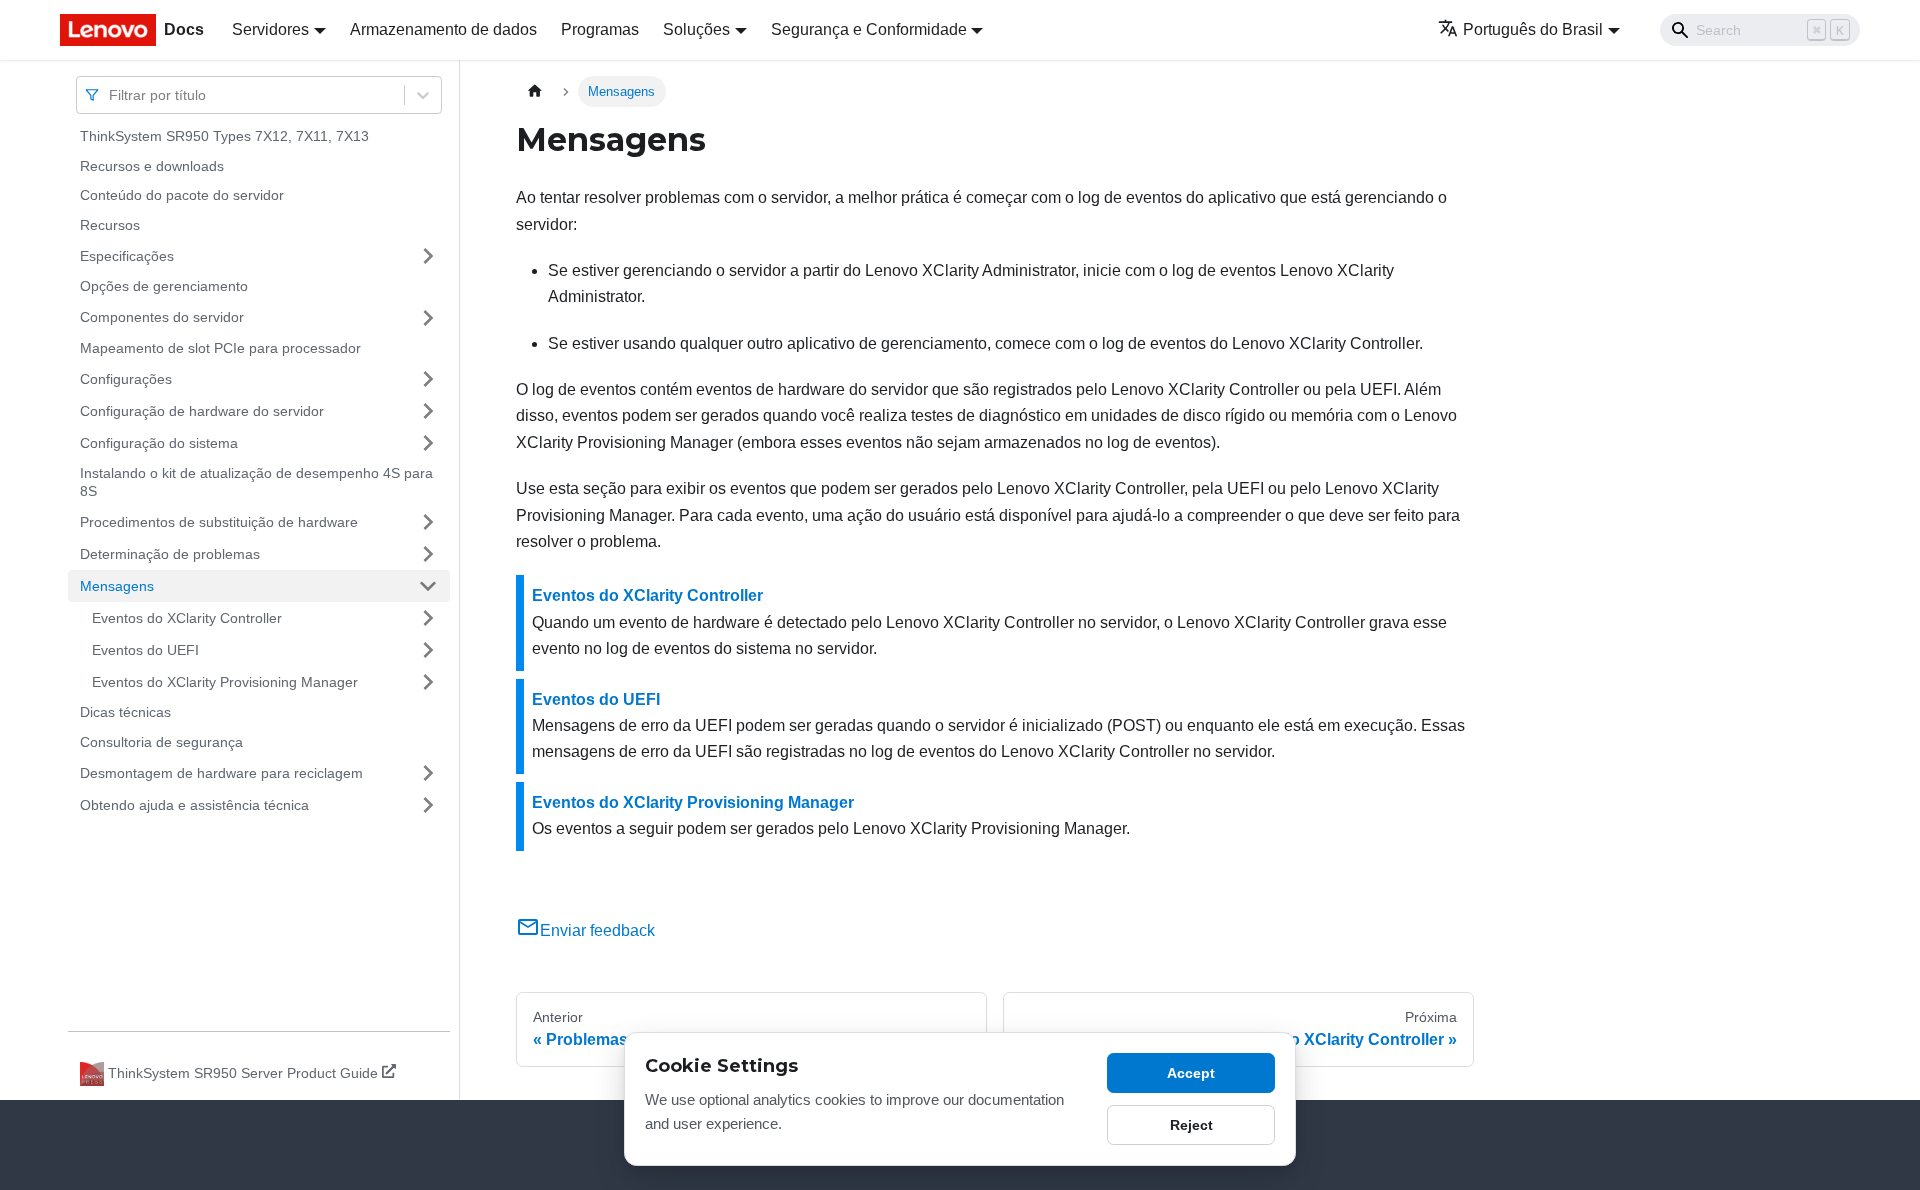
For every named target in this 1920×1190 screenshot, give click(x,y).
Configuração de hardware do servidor (202, 410)
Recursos (110, 225)
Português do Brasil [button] (1533, 29)
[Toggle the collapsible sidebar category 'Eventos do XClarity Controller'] (428, 618)
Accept (1191, 1073)
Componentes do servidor (162, 317)
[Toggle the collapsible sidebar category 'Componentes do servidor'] (428, 318)
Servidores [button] (270, 29)
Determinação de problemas (170, 553)
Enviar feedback (597, 930)
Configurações (126, 378)
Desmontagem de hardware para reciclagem (221, 772)
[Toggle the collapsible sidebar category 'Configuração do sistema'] (428, 443)
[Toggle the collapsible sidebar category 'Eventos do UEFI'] (428, 650)
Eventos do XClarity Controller (187, 617)
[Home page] (535, 91)
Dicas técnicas (125, 712)
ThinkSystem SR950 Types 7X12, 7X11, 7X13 (224, 136)
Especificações (127, 255)
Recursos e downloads (152, 166)
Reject (1191, 1125)
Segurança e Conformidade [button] (869, 29)
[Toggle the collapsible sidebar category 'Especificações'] (428, 256)
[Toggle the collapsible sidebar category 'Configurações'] (428, 379)
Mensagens (117, 585)
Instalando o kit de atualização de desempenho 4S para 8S (256, 482)
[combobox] (111, 94)
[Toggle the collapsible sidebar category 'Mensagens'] (428, 586)
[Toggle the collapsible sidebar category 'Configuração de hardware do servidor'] (428, 411)
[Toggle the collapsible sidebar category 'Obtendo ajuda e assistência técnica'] (428, 805)
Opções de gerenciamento (164, 286)
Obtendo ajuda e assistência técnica (194, 804)
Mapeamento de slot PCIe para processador (220, 348)
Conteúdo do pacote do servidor (182, 195)
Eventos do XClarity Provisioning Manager (225, 681)
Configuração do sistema (159, 442)
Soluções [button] (696, 29)
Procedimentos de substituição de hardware (219, 521)
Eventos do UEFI (145, 649)
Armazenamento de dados (443, 29)
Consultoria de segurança (161, 742)
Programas (600, 29)
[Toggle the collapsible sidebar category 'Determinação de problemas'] (428, 554)
